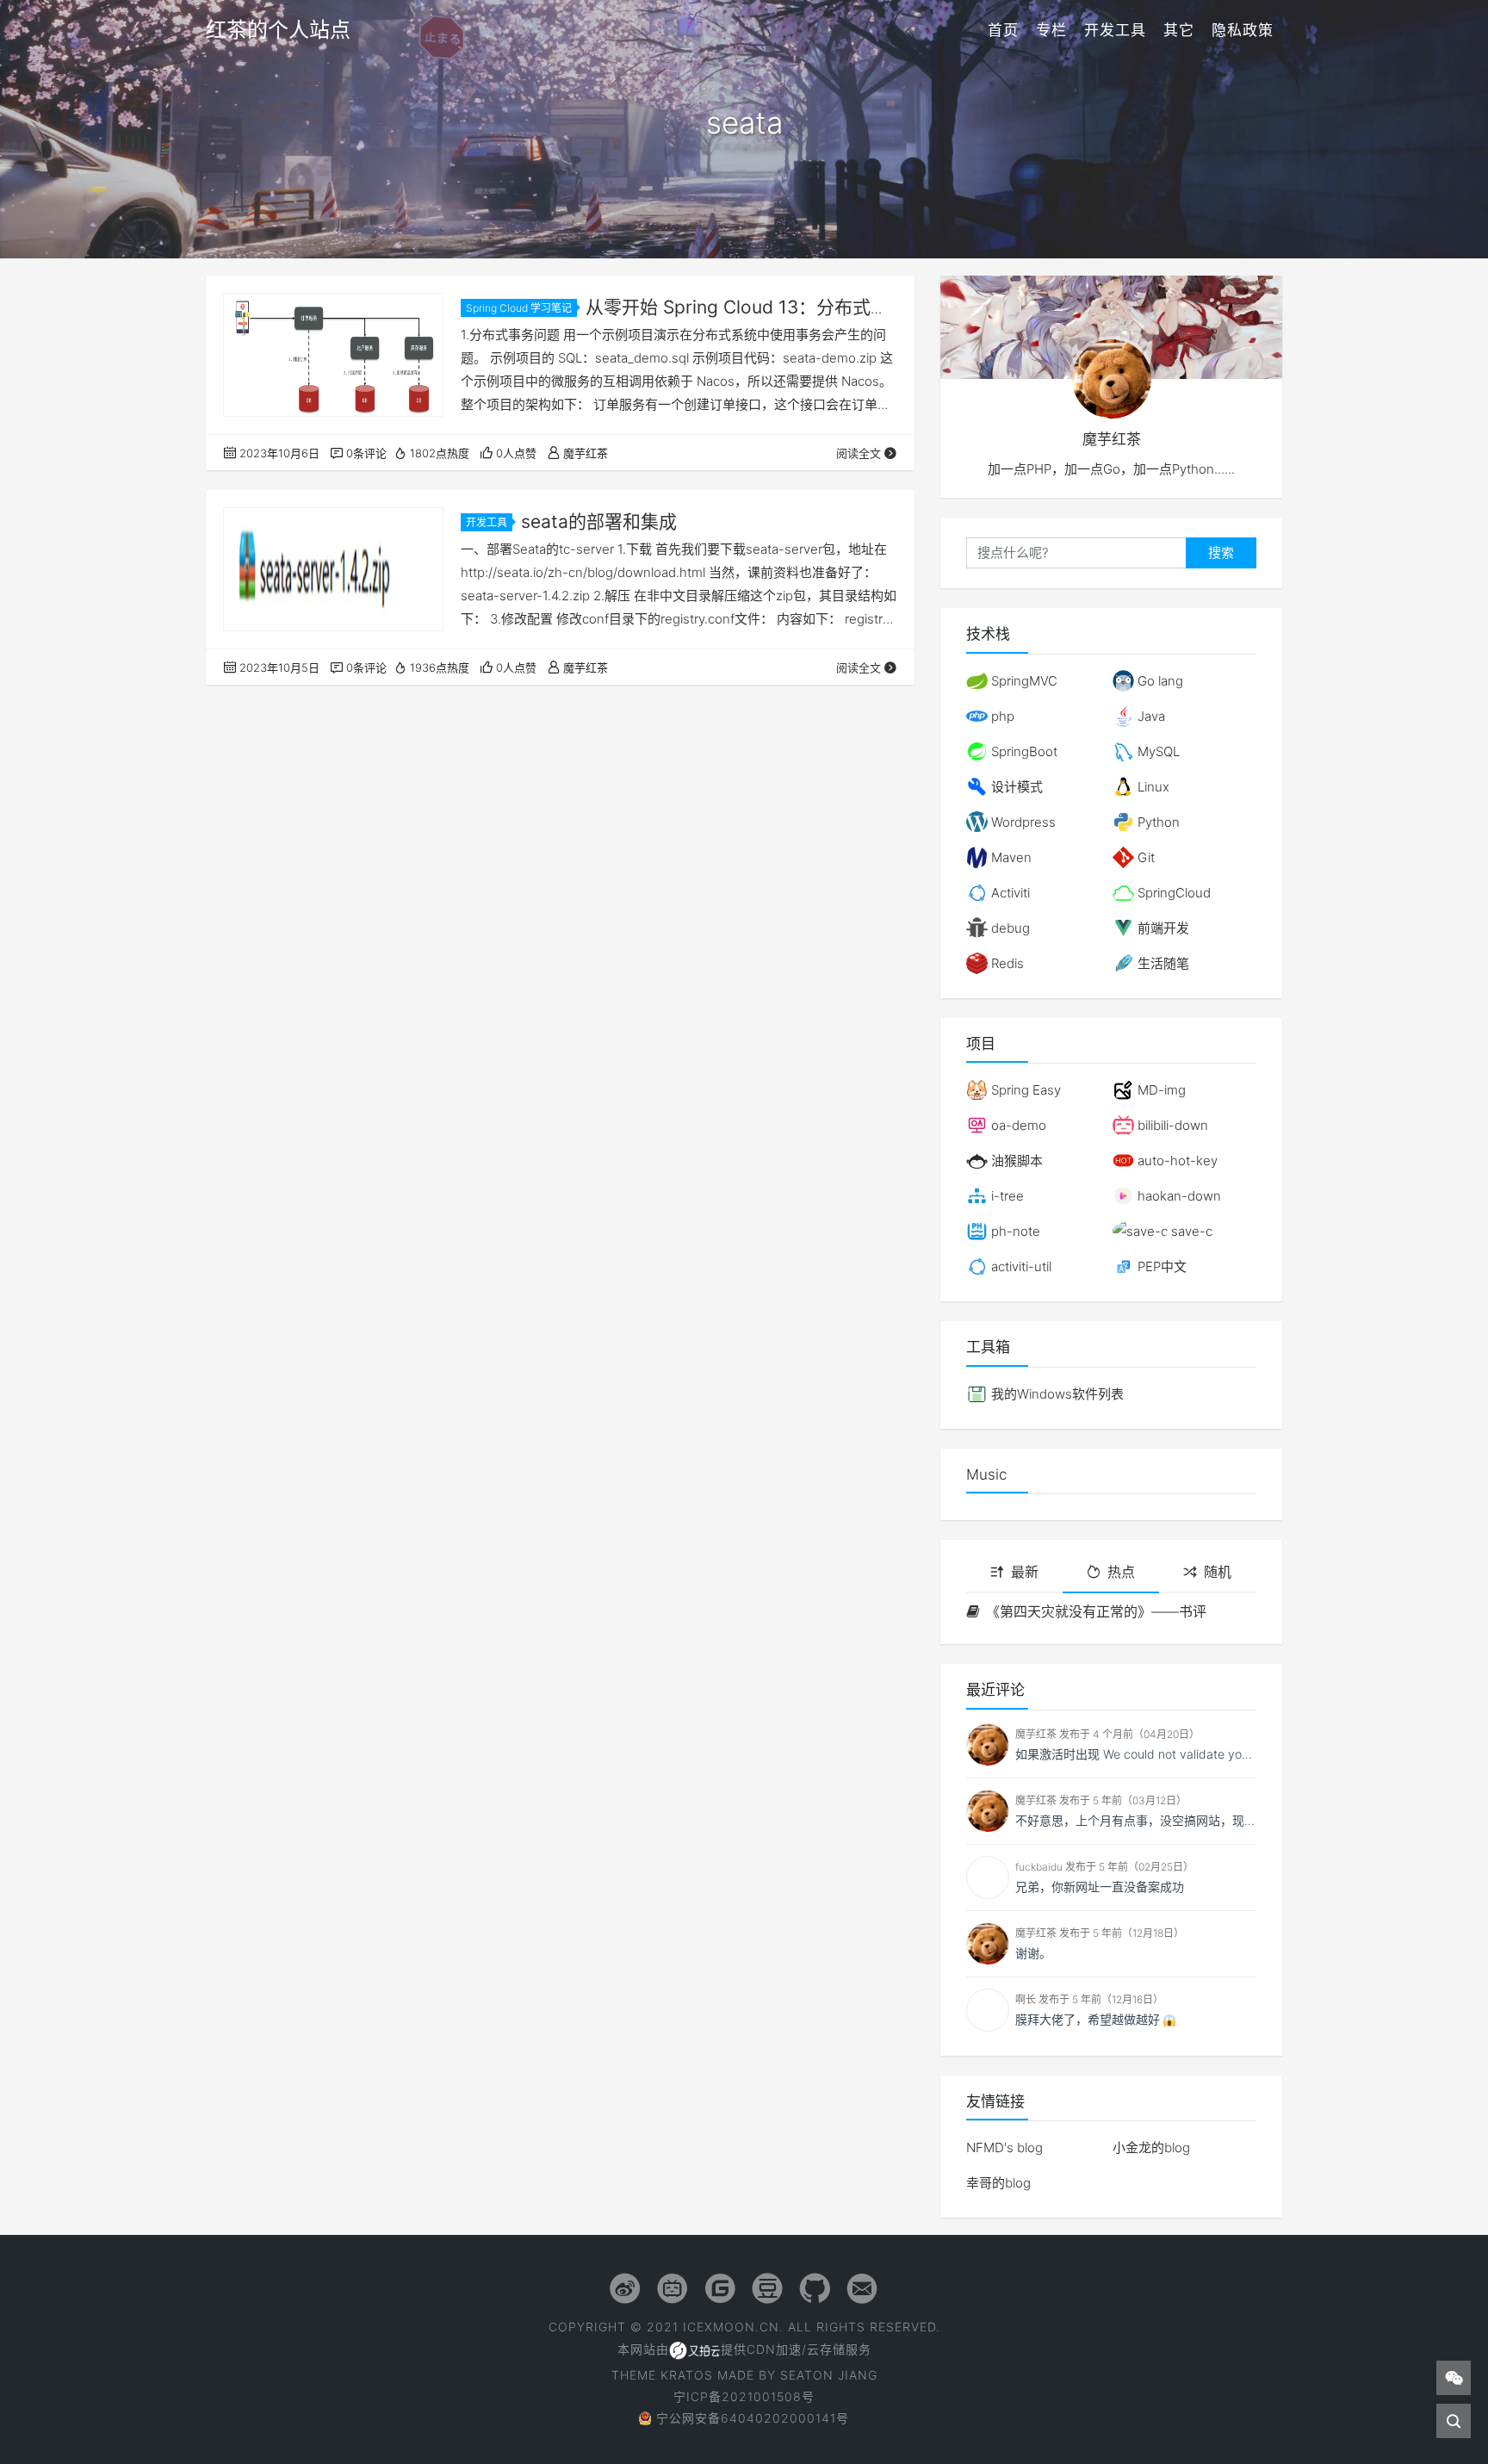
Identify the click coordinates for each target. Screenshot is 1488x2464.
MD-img (1160, 1090)
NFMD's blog (1004, 2147)
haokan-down (1178, 1196)
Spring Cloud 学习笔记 (519, 308)
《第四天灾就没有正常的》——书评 (1096, 1611)
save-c (1190, 1231)
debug (1009, 928)
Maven (1010, 857)
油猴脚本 (1015, 1161)
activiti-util (1020, 1266)
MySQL (1157, 751)
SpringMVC (1023, 681)
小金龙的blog (1151, 2147)
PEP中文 (1160, 1266)
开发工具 (1115, 30)
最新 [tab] (1025, 1572)
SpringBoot (1023, 751)
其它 (1179, 30)
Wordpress (1022, 822)
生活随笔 (1162, 963)
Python (1157, 822)
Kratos (687, 2375)
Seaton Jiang (829, 2375)
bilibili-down (1171, 1125)
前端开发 (1162, 928)
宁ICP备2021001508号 (744, 2396)
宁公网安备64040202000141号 (753, 2418)
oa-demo (1017, 1125)
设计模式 (1015, 787)
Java (1150, 716)
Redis (1006, 963)
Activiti (1009, 893)
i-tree (1006, 1196)
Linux (1152, 787)
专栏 (1051, 30)
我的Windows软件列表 (1056, 1394)
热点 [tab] (1121, 1572)
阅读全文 (859, 453)
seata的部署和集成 (599, 521)
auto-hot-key (1176, 1161)
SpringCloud (1172, 893)
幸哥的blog (998, 2183)
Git (1144, 857)
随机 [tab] (1218, 1572)
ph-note (1014, 1231)
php (1001, 716)
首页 (1003, 30)
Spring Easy (1024, 1090)
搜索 (1221, 552)
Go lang (1159, 681)
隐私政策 (1243, 30)
